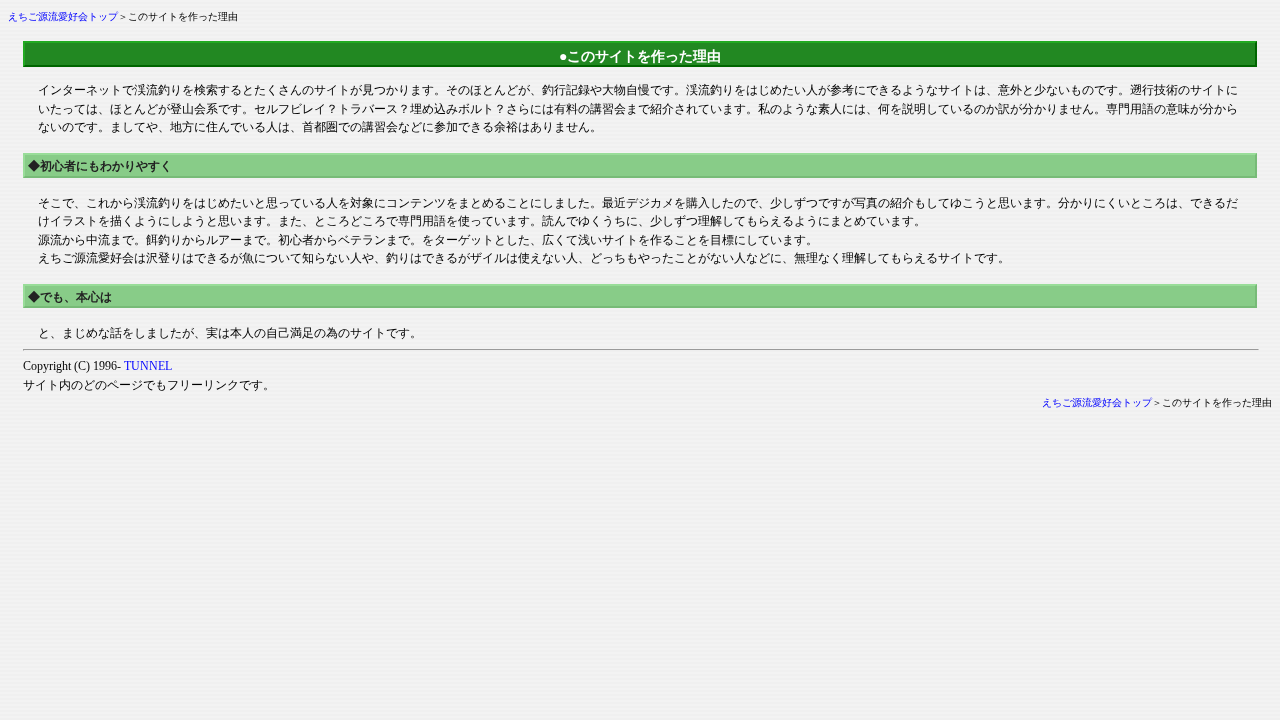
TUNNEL (148, 366)
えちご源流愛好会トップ (63, 16)
